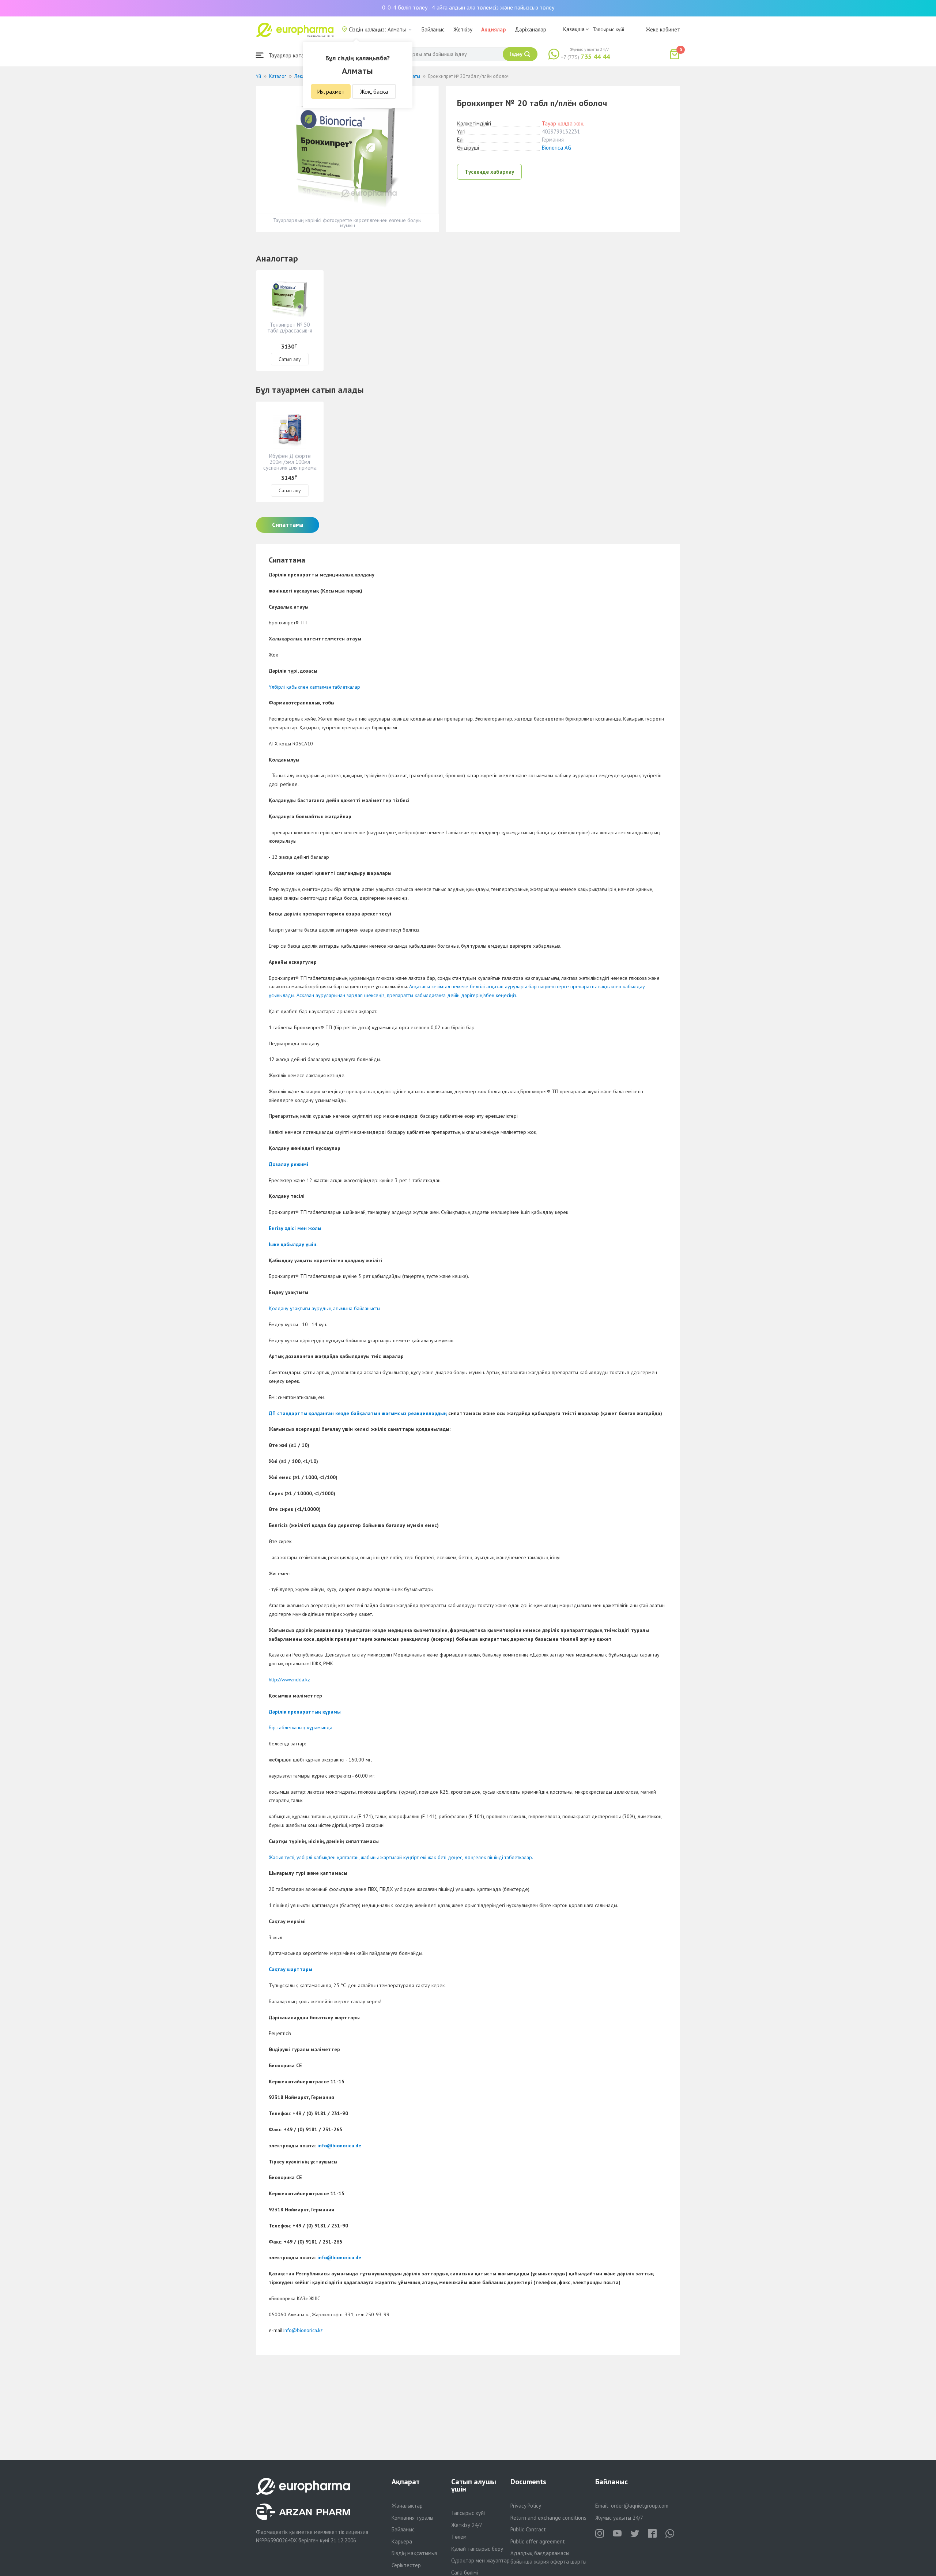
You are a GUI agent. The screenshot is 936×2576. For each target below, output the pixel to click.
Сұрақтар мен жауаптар (480, 2560)
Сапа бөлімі (465, 2573)
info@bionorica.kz (303, 2330)
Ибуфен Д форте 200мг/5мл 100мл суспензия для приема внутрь (290, 465)
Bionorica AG (556, 148)
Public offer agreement (538, 2541)
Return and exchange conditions (548, 2518)
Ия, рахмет (331, 91)
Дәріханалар (531, 29)
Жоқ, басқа (374, 91)
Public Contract (528, 2529)
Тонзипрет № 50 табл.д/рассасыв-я (290, 328)
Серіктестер (406, 2565)
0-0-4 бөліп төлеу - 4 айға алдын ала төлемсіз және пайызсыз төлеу (468, 7)
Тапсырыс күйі (608, 29)
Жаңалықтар (407, 2506)
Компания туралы (412, 2518)
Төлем (459, 2537)
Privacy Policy (526, 2506)
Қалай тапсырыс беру (477, 2549)
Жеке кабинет (663, 29)
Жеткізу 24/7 (467, 2525)
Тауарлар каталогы (291, 55)
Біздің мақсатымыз (414, 2553)
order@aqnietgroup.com (640, 2506)
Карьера (402, 2541)
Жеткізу (463, 29)
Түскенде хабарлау (489, 172)
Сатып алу (290, 359)
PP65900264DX (279, 2540)
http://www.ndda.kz (289, 1680)
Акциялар (494, 29)
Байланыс (433, 29)
